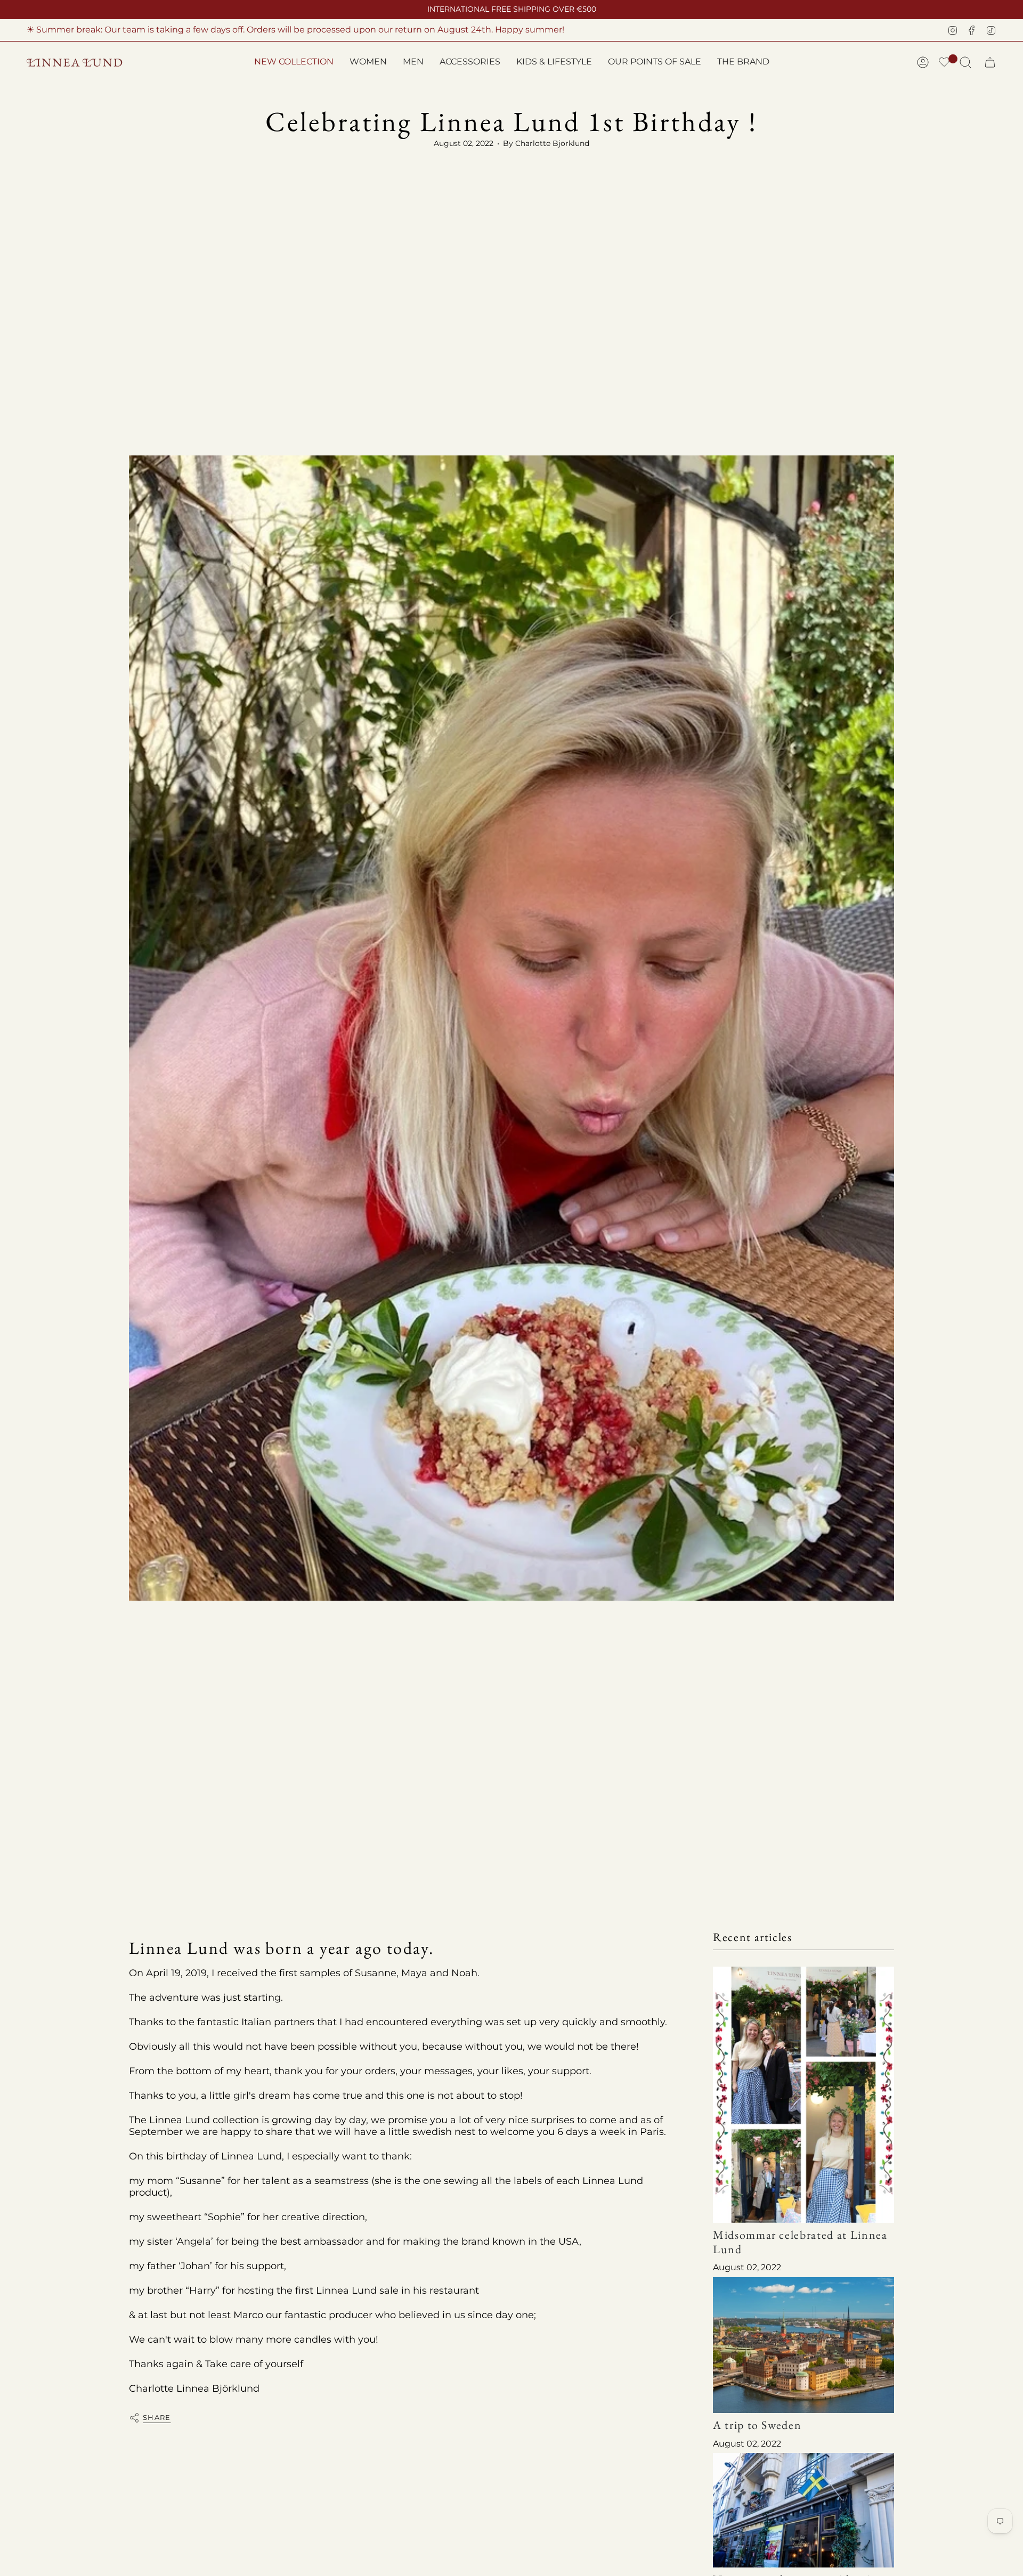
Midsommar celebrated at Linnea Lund (800, 2242)
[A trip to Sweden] (803, 2345)
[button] (368, 63)
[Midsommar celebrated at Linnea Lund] (803, 2095)
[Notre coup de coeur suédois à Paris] (803, 2510)
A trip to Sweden (757, 2426)
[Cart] (990, 62)
